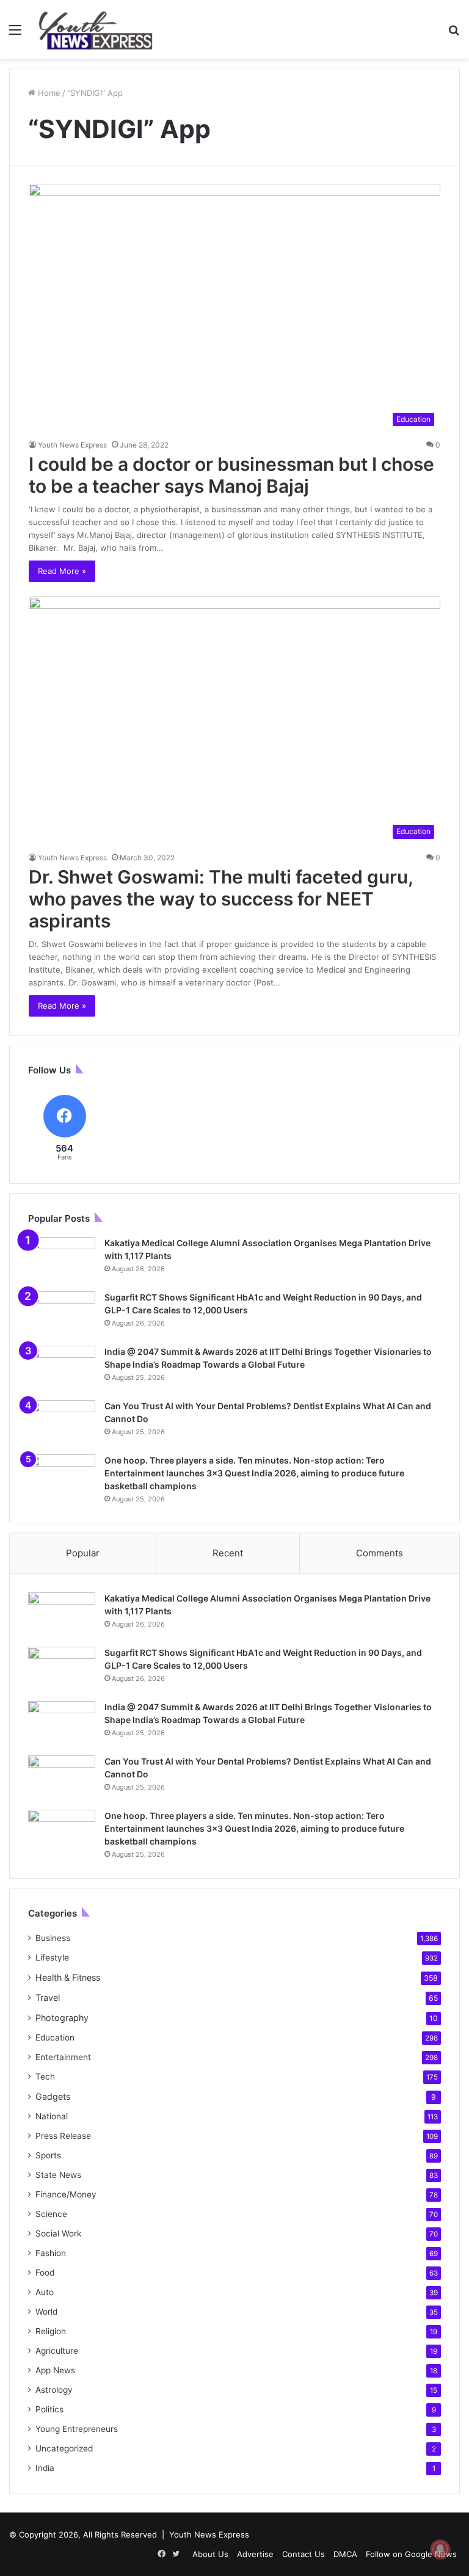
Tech (45, 2077)
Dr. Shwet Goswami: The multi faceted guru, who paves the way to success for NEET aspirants (221, 899)
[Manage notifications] (440, 2549)
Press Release (63, 2136)
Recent (228, 1553)
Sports (48, 2155)
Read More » (62, 571)
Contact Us (304, 2554)
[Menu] (15, 34)
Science (51, 2214)
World (46, 2312)
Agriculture (57, 2351)
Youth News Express (72, 445)
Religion (51, 2331)
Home (48, 93)
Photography (62, 2018)
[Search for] (454, 34)
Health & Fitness (68, 1977)
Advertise (255, 2554)
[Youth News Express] (95, 29)
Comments (380, 1553)
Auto (45, 2292)
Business (53, 1938)
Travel (48, 1997)
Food (45, 2273)
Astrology (54, 2390)
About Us (210, 2554)
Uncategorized (64, 2448)
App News (55, 2370)
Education (55, 2037)
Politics (49, 2409)
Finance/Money (66, 2194)
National (52, 2116)
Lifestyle (52, 1957)
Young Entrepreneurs (77, 2429)
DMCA (345, 2554)
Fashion (51, 2253)
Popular (83, 1553)
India (45, 2468)
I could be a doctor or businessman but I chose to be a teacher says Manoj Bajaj (231, 475)
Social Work (58, 2233)
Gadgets (53, 2096)
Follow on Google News (411, 2554)
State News (58, 2175)
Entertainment (63, 2057)
